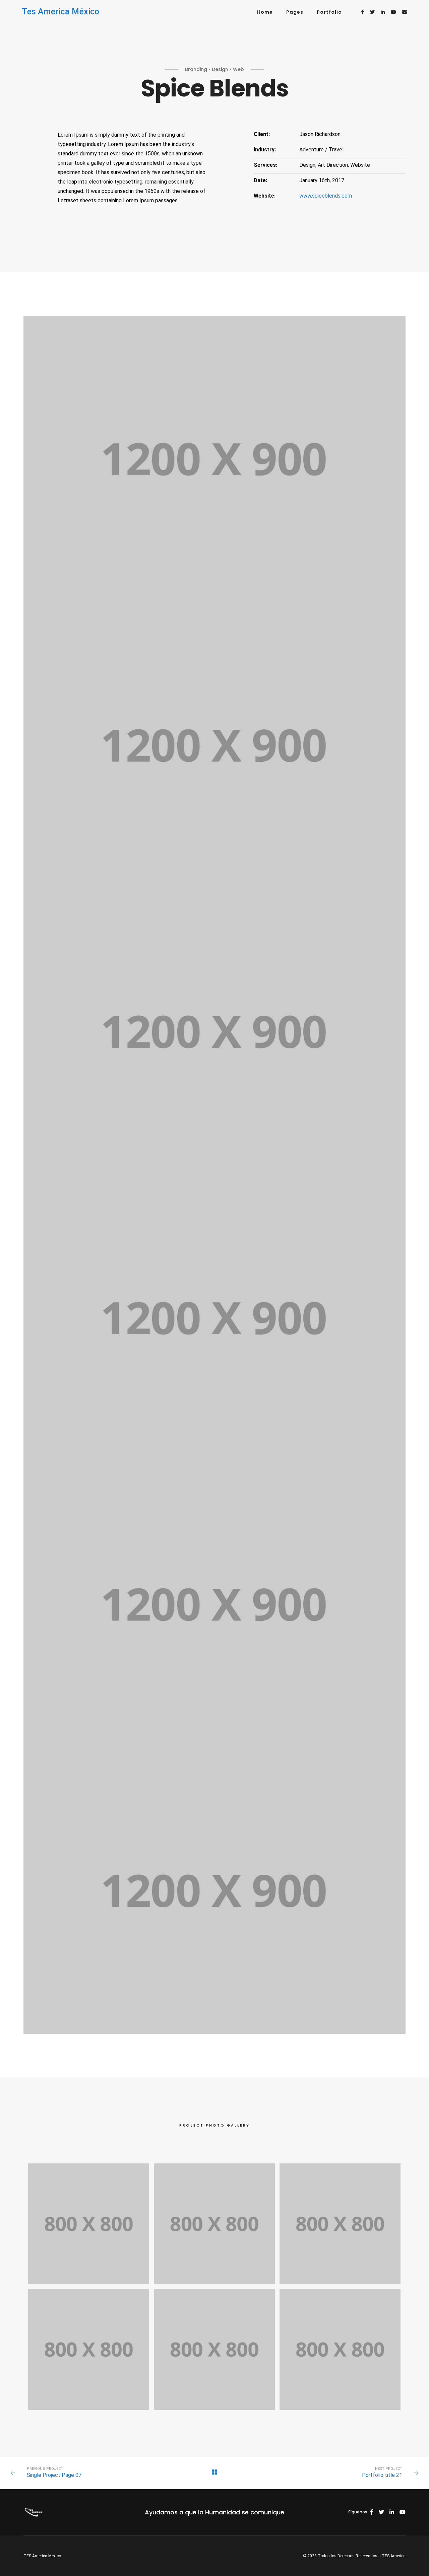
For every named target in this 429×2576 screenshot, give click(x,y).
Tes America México (60, 12)
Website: (265, 196)
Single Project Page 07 (54, 2475)
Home (265, 12)
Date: (260, 180)
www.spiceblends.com (326, 196)
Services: (265, 165)
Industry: (265, 150)
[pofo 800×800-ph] (89, 2224)
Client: (262, 134)
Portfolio (329, 12)
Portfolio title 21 (382, 2475)
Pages (295, 12)
